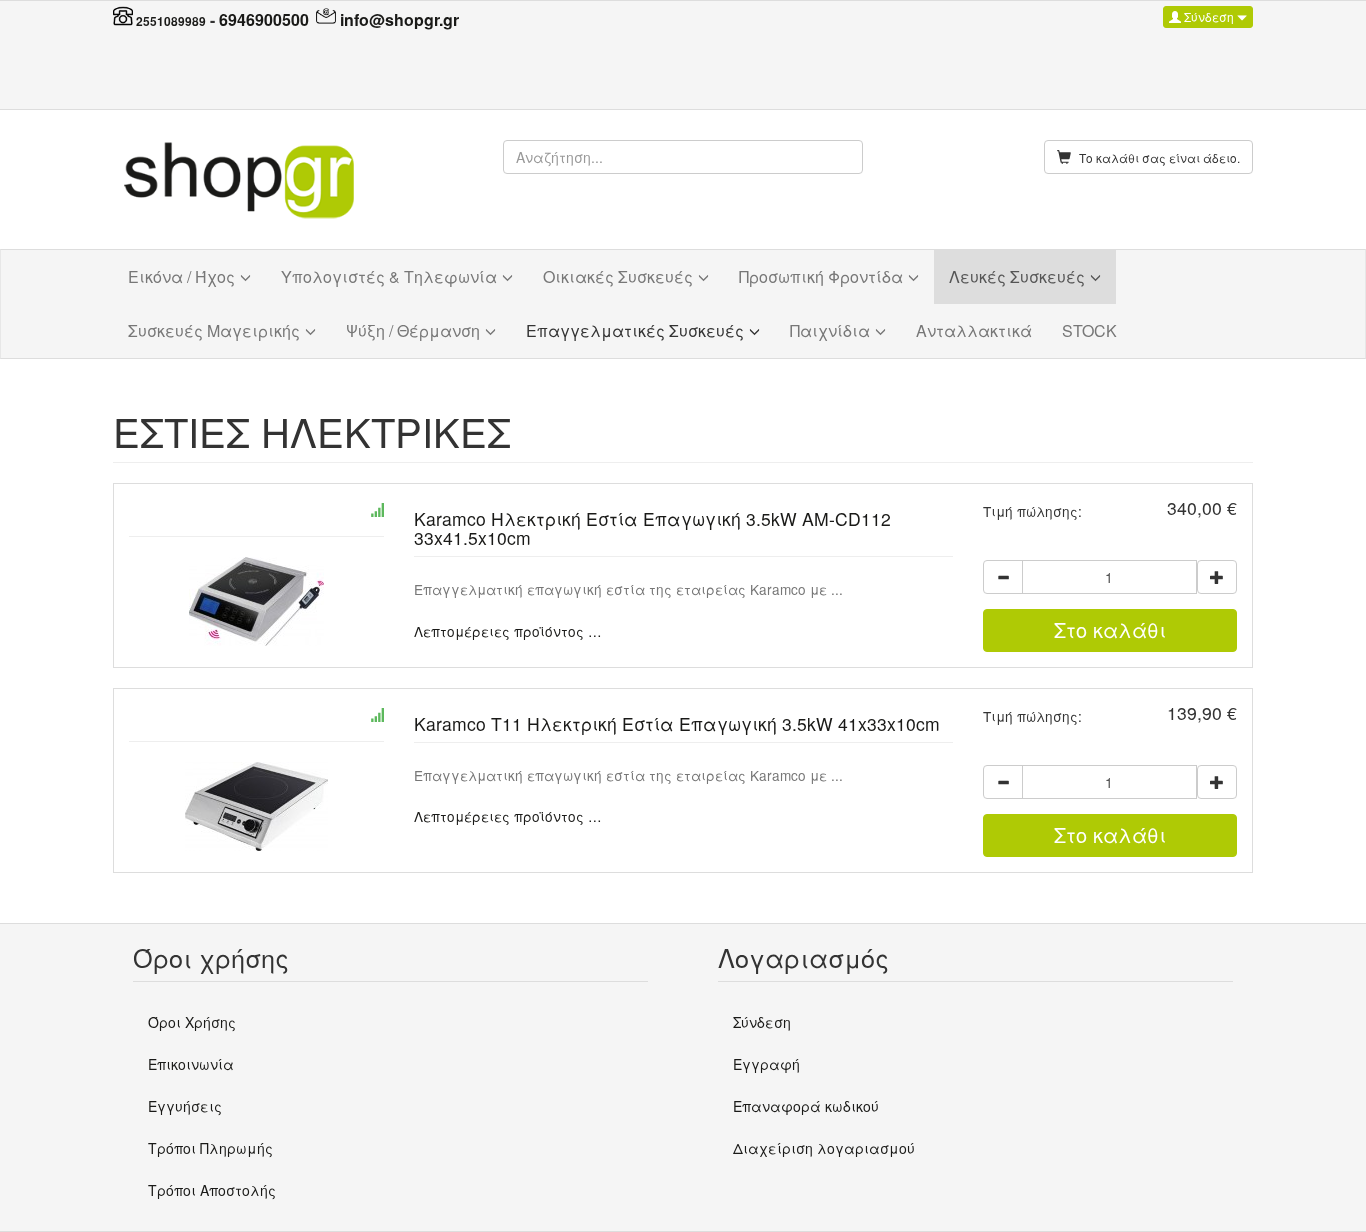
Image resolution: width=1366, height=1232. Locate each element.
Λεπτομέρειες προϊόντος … (508, 631)
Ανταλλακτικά (974, 330)
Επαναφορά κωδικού (806, 1106)
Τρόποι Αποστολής (212, 1190)
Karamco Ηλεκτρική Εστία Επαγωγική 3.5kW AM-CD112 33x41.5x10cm (652, 528)
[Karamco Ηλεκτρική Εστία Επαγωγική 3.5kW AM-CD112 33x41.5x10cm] (256, 601)
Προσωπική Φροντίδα (821, 276)
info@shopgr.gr (399, 19)
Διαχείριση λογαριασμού (824, 1148)
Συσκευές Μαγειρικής (214, 330)
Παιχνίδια (830, 330)
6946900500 (264, 19)
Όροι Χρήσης (192, 1022)
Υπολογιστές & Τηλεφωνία (389, 276)
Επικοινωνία (191, 1064)
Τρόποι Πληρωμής (210, 1148)
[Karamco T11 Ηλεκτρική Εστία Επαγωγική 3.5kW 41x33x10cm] (256, 806)
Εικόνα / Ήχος (181, 276)
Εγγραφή (766, 1064)
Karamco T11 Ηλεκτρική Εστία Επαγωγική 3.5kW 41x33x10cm (677, 723)
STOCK (1089, 330)
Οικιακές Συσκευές (618, 276)
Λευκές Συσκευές (1017, 276)
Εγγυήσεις (185, 1106)
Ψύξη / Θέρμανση (413, 330)
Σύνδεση (1209, 16)
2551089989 (171, 21)
